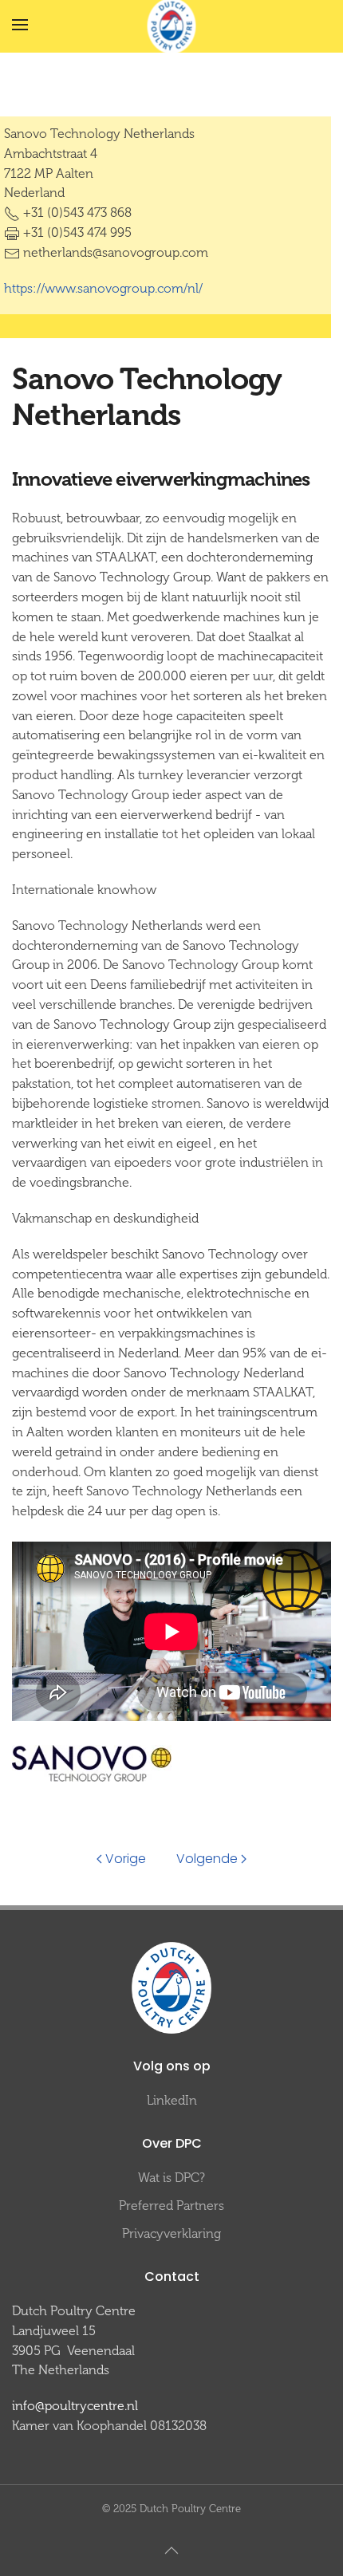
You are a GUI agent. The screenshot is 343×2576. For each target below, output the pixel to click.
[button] (20, 25)
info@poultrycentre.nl (75, 2406)
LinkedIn (172, 2100)
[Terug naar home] (172, 26)
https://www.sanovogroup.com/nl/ (103, 288)
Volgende (207, 1859)
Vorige (126, 1859)
